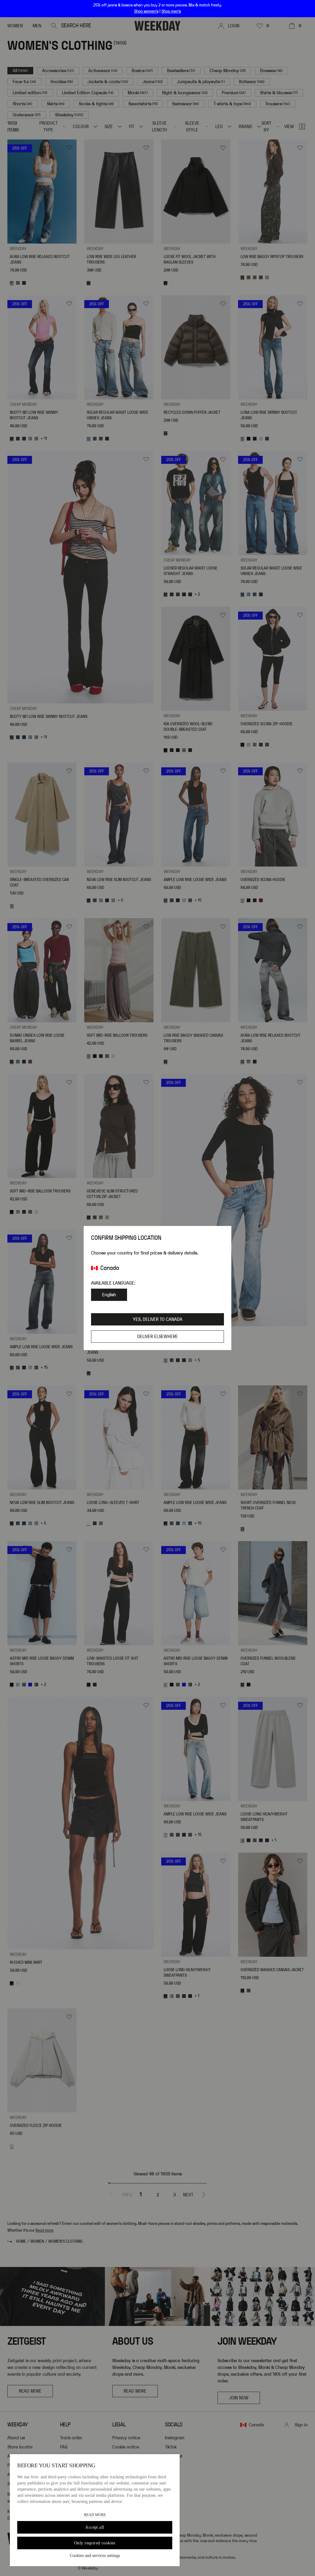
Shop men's (171, 11)
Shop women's (146, 11)
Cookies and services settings (95, 2556)
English (109, 1295)
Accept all (95, 2527)
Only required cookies (95, 2543)
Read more (95, 2515)
